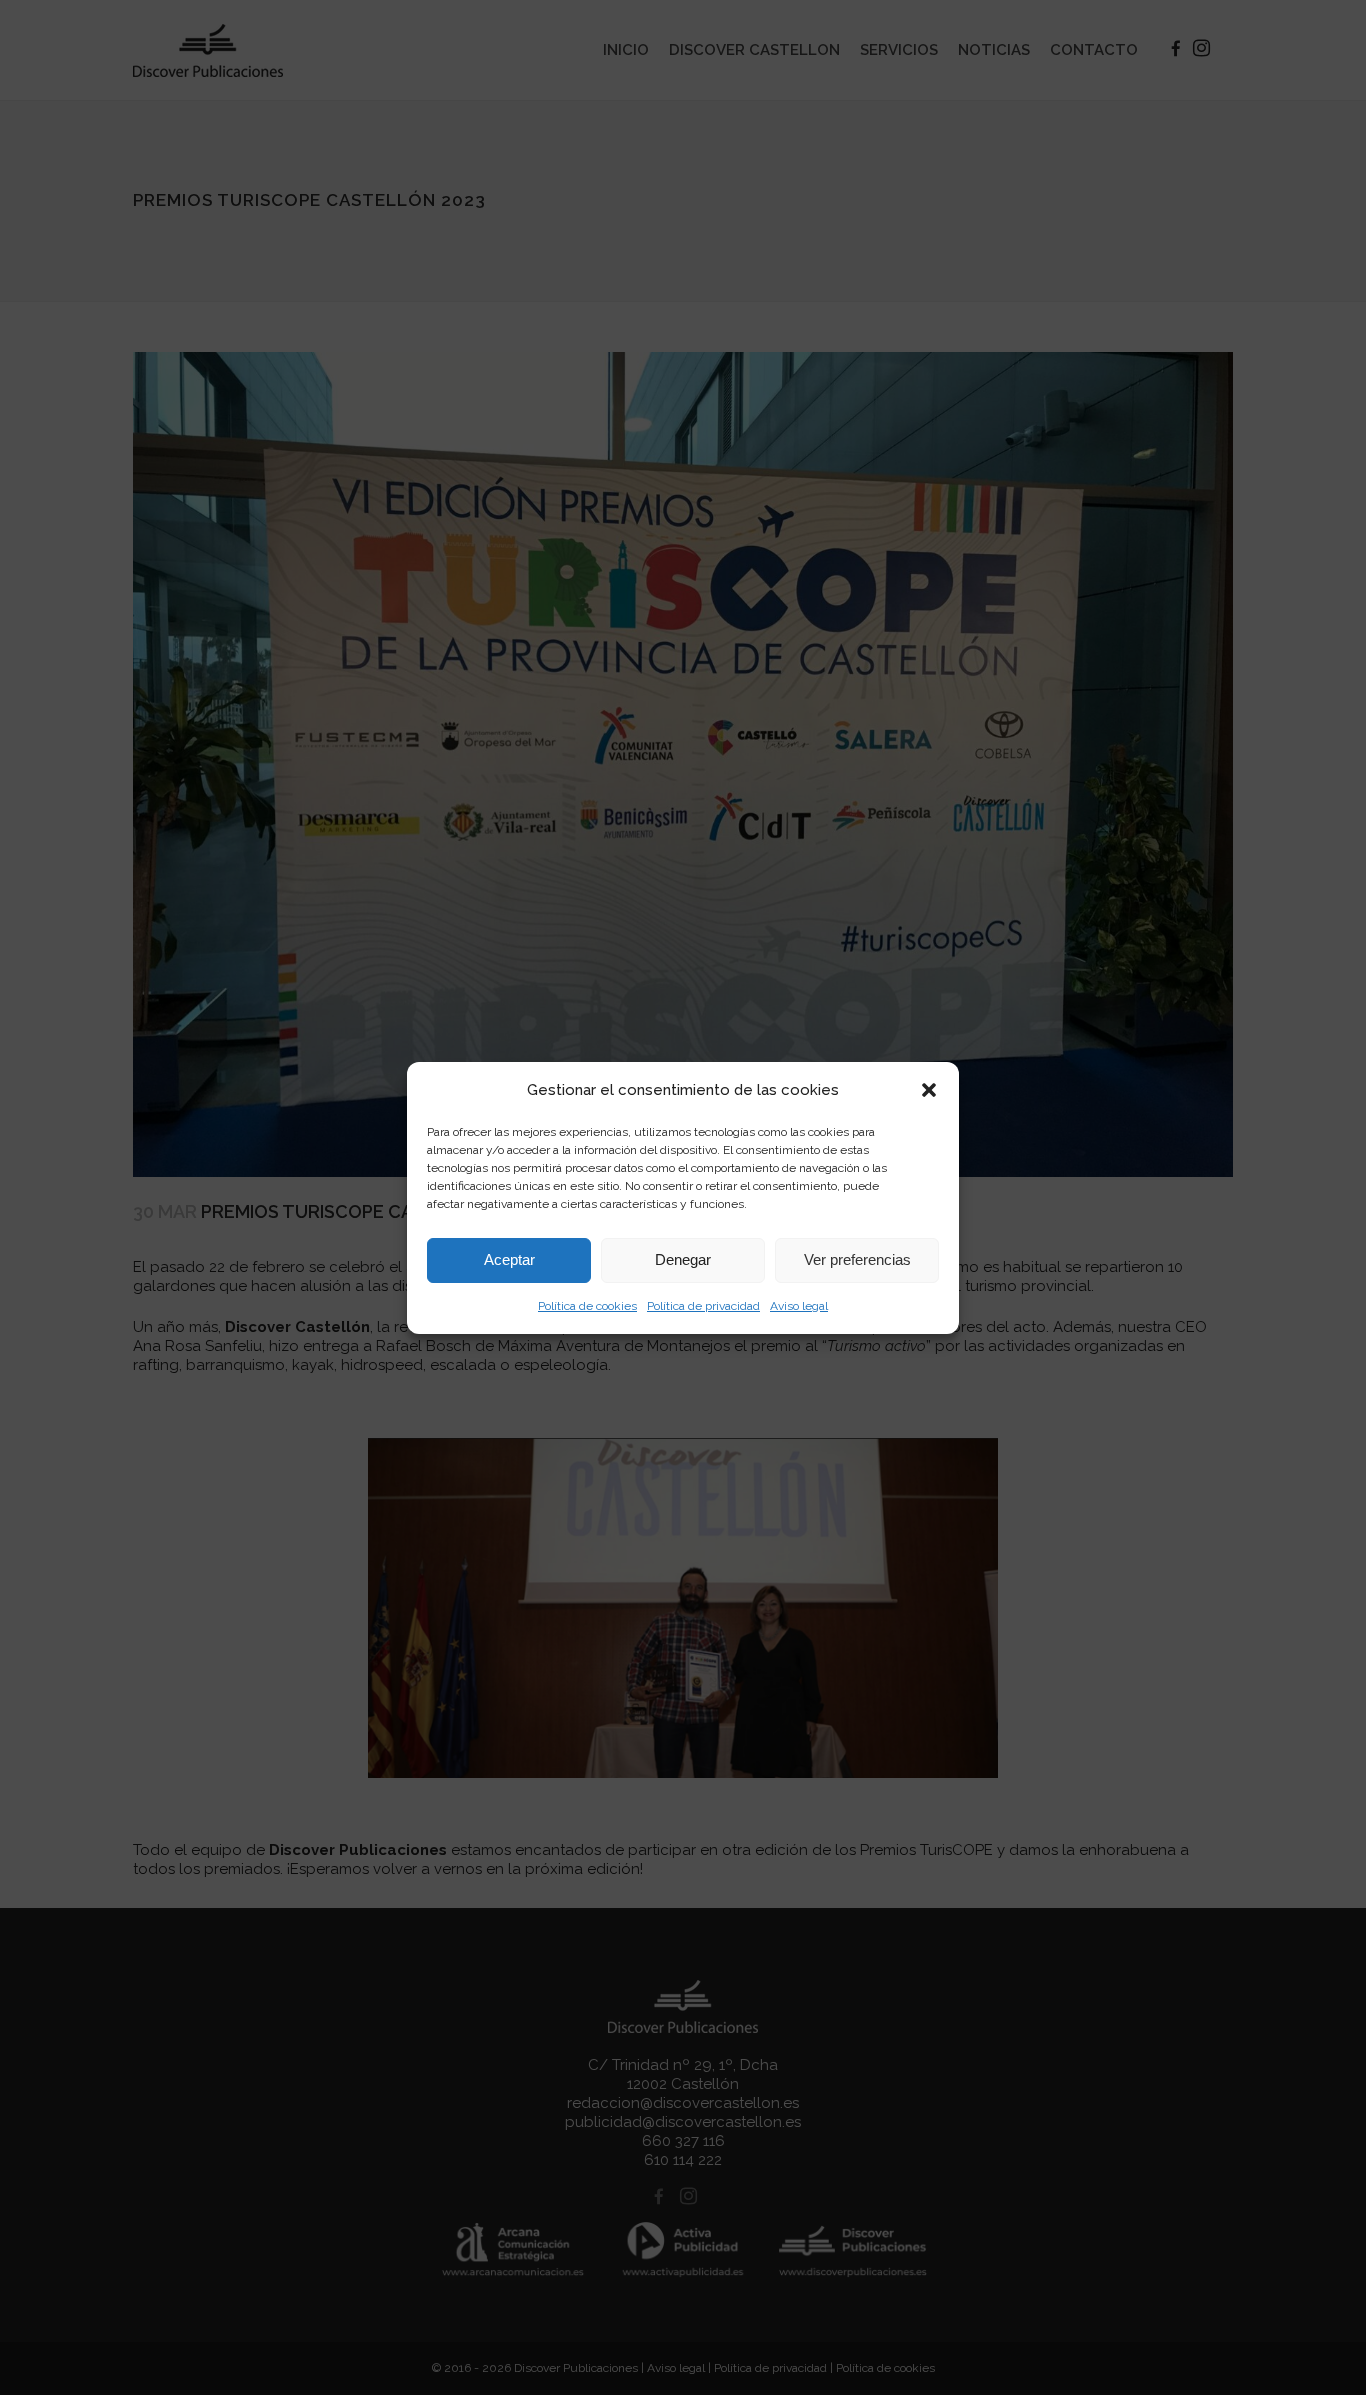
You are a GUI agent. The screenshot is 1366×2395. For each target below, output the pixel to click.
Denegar (683, 1259)
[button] (929, 1090)
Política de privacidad (703, 1306)
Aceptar (509, 1259)
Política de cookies (587, 1306)
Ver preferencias (857, 1259)
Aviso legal (799, 1306)
